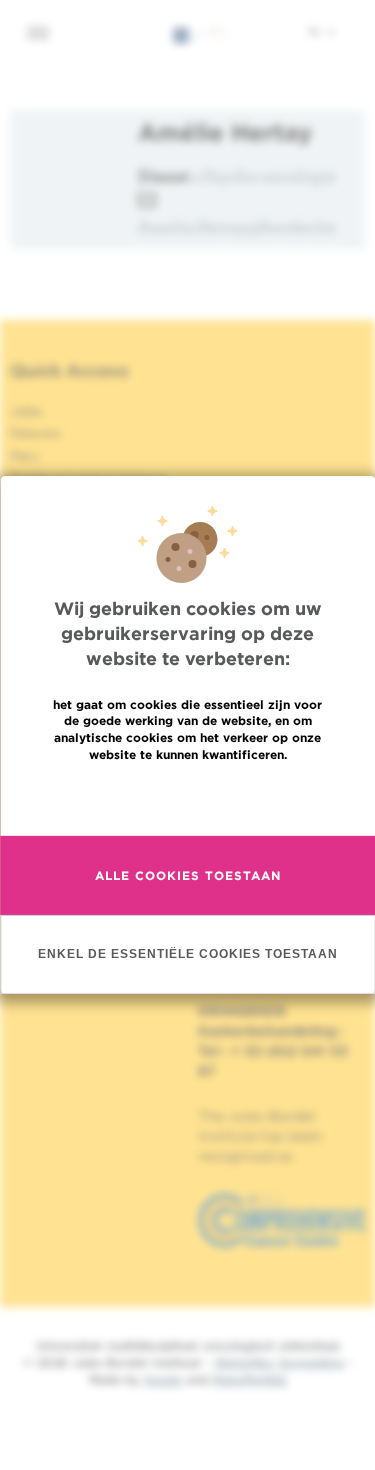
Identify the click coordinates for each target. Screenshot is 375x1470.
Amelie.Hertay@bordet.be (237, 226)
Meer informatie (187, 797)
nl (316, 31)
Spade (163, 1379)
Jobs (26, 411)
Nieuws (35, 433)
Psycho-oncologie (269, 175)
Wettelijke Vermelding (279, 1362)
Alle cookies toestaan (188, 875)
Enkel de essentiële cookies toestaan (188, 954)
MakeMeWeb (249, 1379)
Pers (25, 456)
